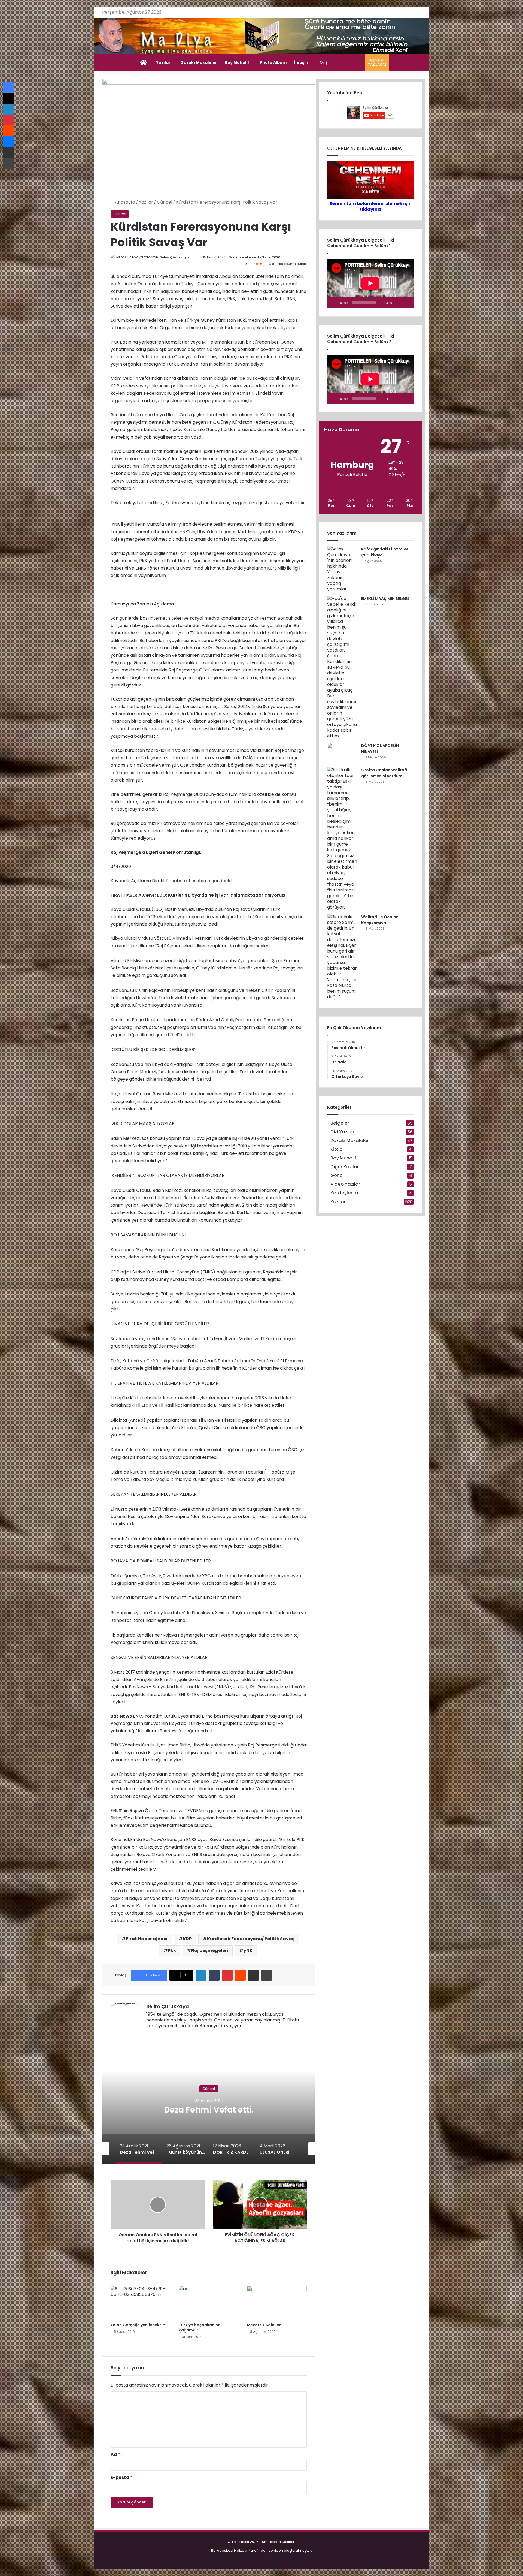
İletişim (302, 62)
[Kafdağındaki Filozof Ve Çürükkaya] (342, 569)
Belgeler (340, 1123)
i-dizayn (241, 2551)
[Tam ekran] (407, 303)
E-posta (122, 2477)
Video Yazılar (345, 1184)
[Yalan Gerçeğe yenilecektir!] (141, 2303)
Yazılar (163, 62)
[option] (209, 2109)
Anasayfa (124, 202)
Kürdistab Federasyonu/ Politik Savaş (251, 1939)
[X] (163, 2035)
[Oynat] (334, 303)
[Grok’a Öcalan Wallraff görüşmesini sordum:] (342, 838)
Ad (115, 2454)
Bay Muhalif (237, 62)
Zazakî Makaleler (199, 62)
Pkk (172, 1950)
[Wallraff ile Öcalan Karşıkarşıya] (342, 957)
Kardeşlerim (344, 1193)
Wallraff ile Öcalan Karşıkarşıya (380, 920)
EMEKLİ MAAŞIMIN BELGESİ (386, 599)
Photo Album (273, 62)
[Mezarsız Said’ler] (277, 2303)
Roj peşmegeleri (210, 1950)
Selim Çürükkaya (174, 257)
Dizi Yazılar (342, 1132)
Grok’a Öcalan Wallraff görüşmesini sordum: (384, 773)
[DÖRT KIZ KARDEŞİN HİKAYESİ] (342, 753)
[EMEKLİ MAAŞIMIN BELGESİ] (342, 667)
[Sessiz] (398, 303)
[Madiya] (262, 36)
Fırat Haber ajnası (147, 1939)
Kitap (336, 1149)
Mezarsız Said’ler (264, 2325)
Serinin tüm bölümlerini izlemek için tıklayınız (370, 206)
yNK (248, 1950)
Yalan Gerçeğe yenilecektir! (138, 2325)
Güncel (165, 202)
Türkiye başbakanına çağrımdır (200, 2328)
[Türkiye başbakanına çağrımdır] (209, 2303)
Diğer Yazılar (345, 1167)
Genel (337, 1175)
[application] (370, 283)
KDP (187, 1939)
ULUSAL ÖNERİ (209, 2110)
